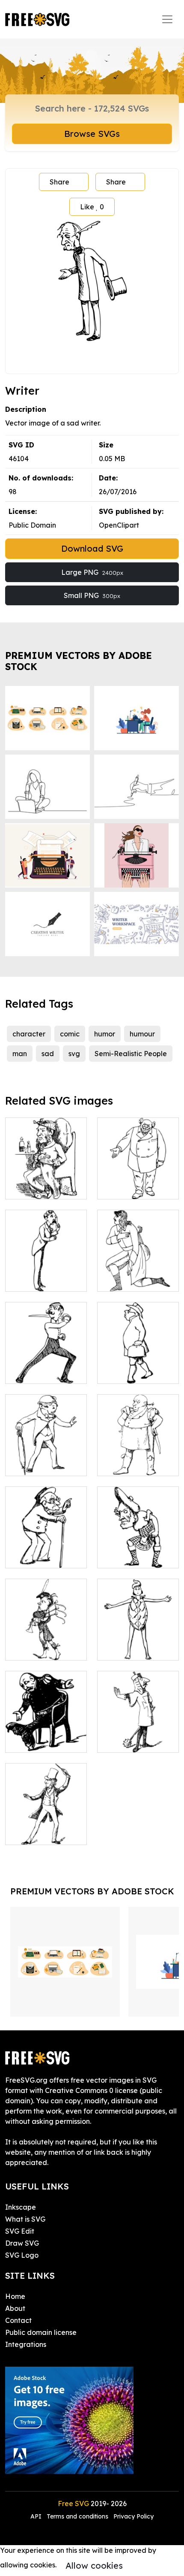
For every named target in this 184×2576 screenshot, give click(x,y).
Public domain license (41, 2332)
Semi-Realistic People (131, 1054)
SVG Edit (20, 2231)
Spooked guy (37, 1464)
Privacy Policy (134, 2516)
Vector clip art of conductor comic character (46, 1823)
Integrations (26, 2344)
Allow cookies (94, 2565)
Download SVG (92, 548)
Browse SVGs (92, 134)
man (20, 1054)
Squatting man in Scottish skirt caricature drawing (138, 1541)
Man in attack (37, 1372)
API (37, 2516)
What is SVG (25, 2219)
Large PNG (92, 572)
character (29, 1034)
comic (70, 1034)
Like (92, 207)
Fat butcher (126, 1464)
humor (105, 1034)
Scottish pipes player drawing (46, 1643)
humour (142, 1034)
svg (74, 1054)
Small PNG (92, 595)
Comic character (134, 1649)
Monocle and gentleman (46, 1274)
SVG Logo (22, 2255)
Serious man (127, 1187)
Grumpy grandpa (43, 1556)
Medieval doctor (134, 1372)
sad (48, 1054)
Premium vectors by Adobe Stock (79, 661)
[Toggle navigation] (167, 19)
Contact (18, 2320)
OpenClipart (119, 525)
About (15, 2308)
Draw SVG (22, 2243)
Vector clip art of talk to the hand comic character (138, 1730)
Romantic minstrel (136, 1280)
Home (15, 2296)
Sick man (30, 1187)
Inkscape (21, 2207)
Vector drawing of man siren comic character (46, 1730)
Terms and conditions (77, 2516)
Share (59, 182)
